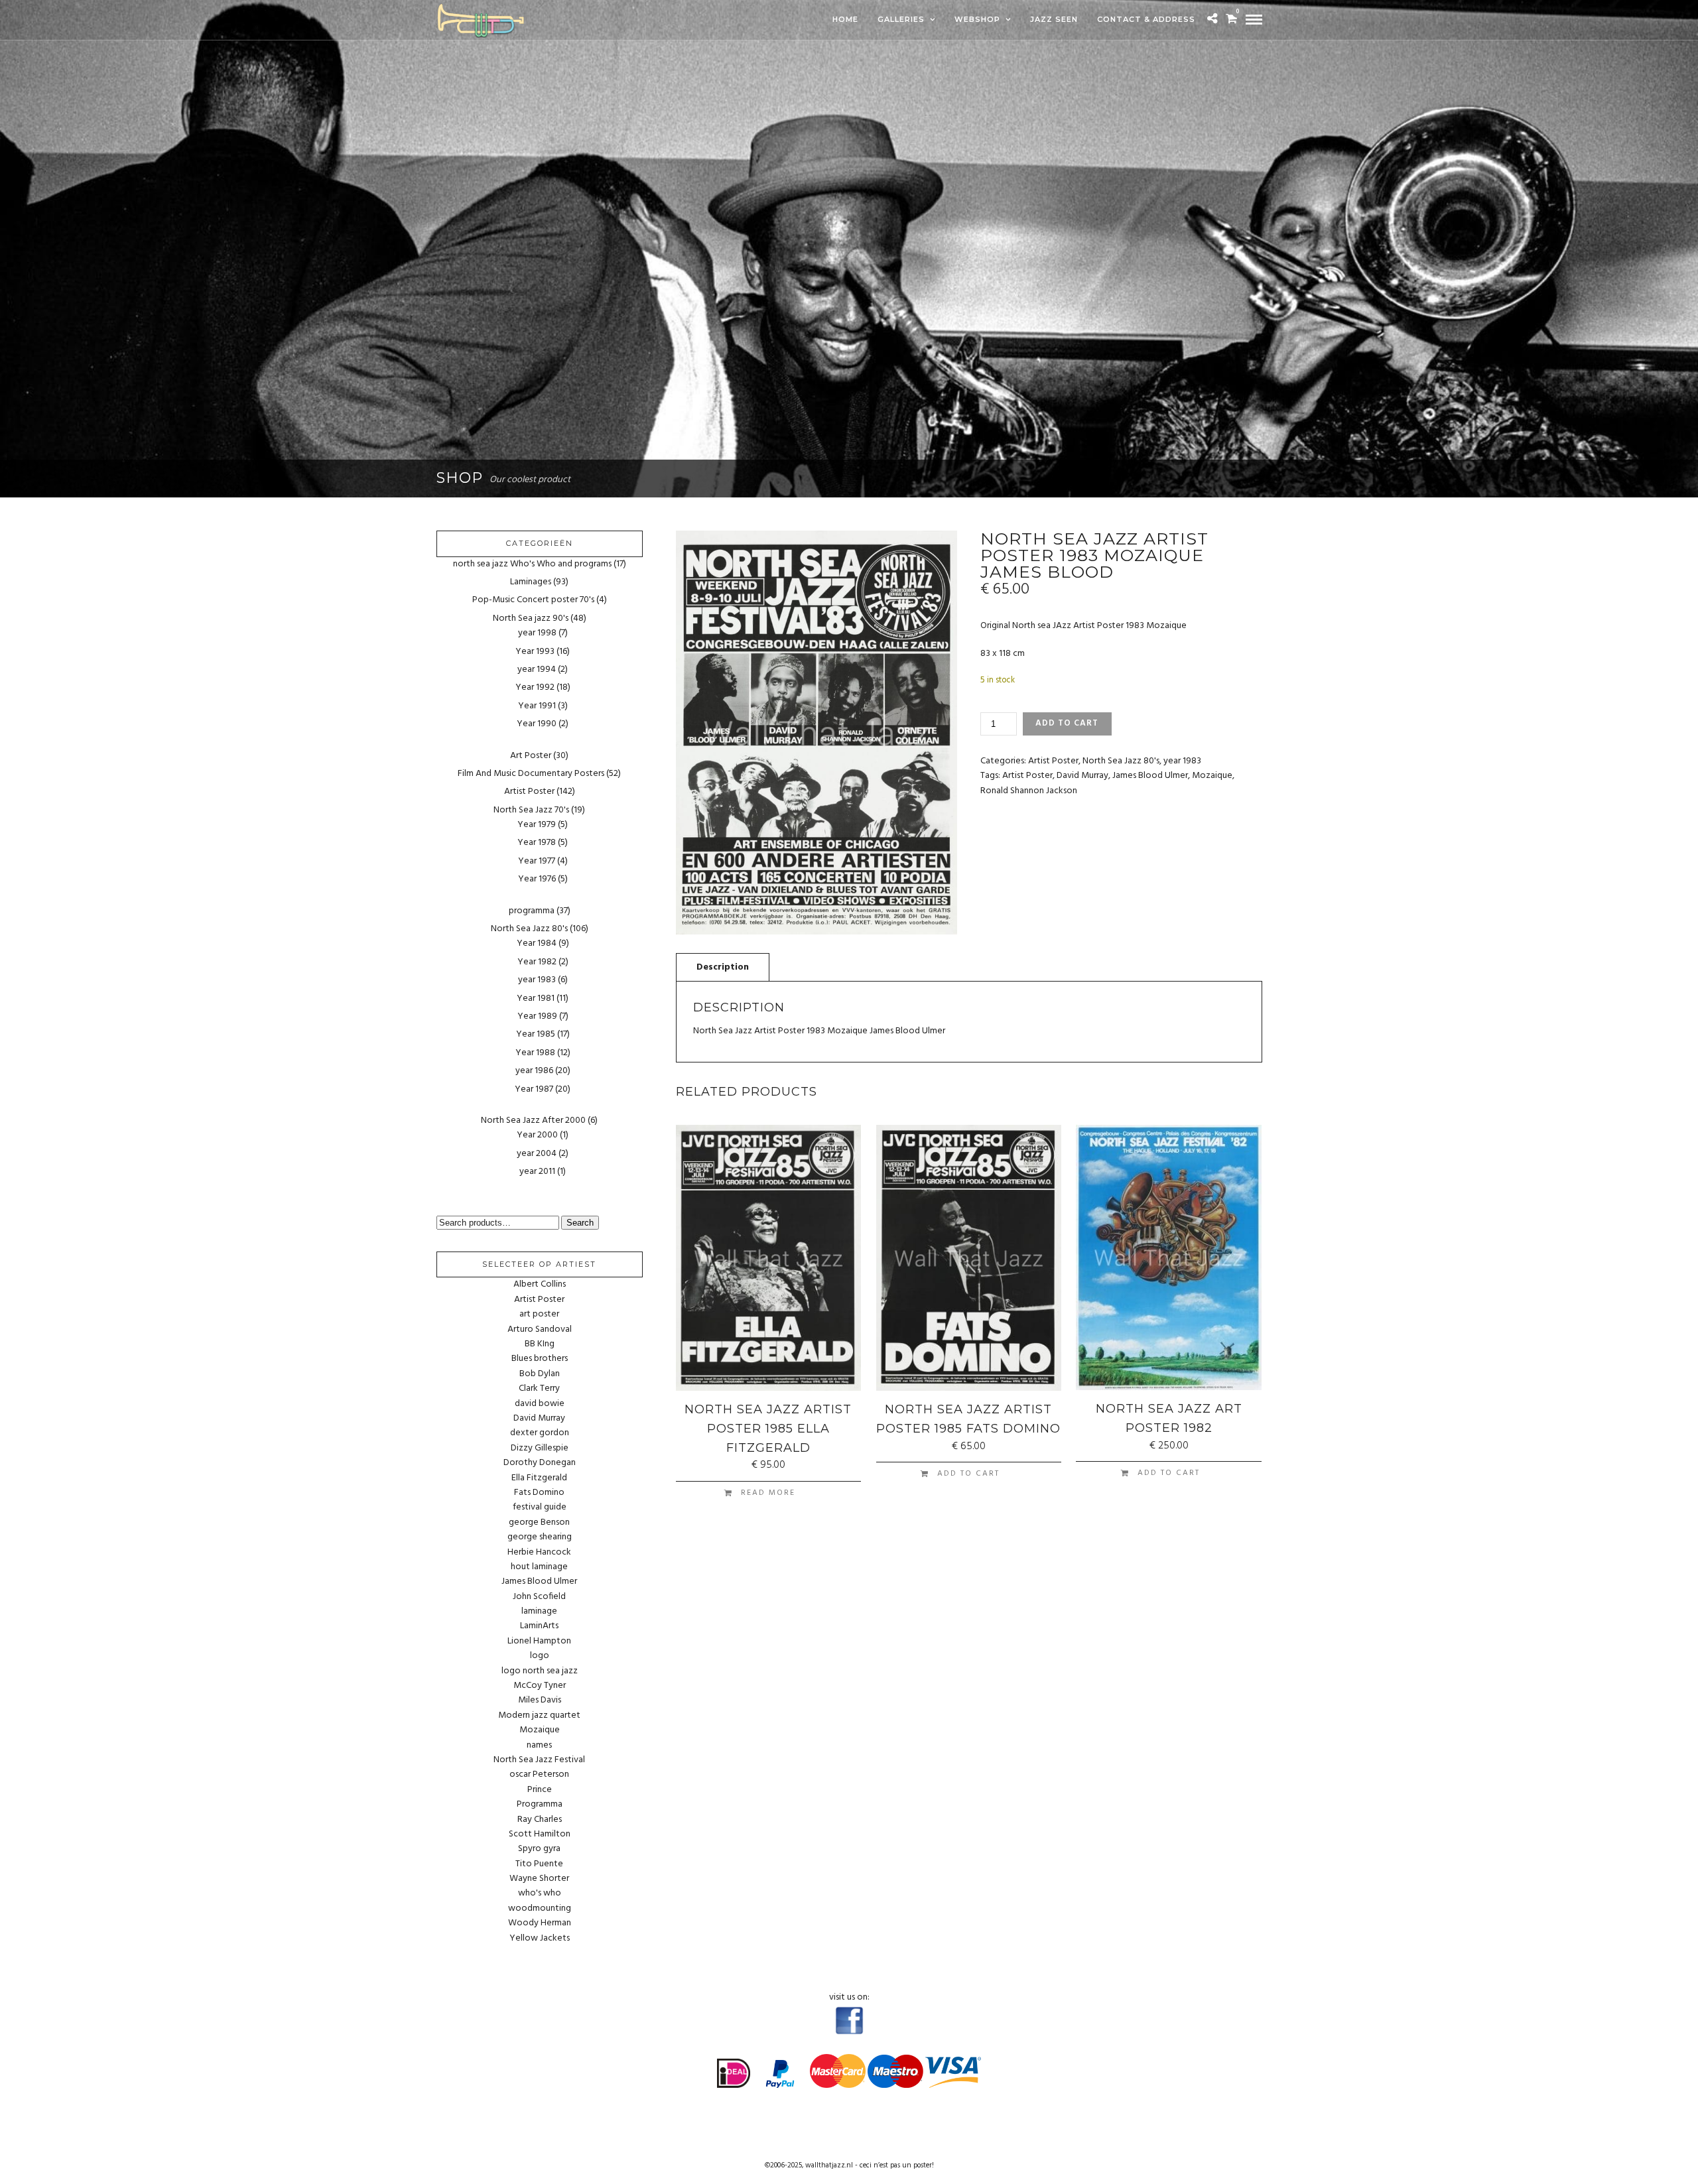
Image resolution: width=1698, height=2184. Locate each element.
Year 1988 (535, 1053)
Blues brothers (540, 1359)
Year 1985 (536, 1034)
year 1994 (537, 670)
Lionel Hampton (539, 1641)
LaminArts (539, 1626)
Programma (540, 1805)
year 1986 (534, 1071)
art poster (539, 1315)
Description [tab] (723, 967)
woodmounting (540, 1909)
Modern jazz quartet (539, 1716)
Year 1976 (537, 879)
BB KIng (540, 1344)
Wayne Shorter (539, 1879)
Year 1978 (537, 843)
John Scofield (539, 1597)
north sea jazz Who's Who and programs (532, 564)
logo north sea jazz (540, 1671)
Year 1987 (534, 1089)
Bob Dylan (540, 1374)
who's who (540, 1894)
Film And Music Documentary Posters (531, 774)
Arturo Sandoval (540, 1330)
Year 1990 (537, 724)
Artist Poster (1053, 761)
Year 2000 (537, 1135)
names (539, 1746)
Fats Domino (539, 1493)
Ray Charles (540, 1820)
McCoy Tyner (540, 1686)
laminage (539, 1612)
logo (540, 1656)
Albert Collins (540, 1285)
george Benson (539, 1523)
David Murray (1082, 776)
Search (580, 1223)
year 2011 (537, 1172)
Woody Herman (540, 1923)
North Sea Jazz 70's (531, 810)
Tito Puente (539, 1864)
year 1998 (537, 633)
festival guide (540, 1508)
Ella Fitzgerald (539, 1478)
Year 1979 (537, 825)
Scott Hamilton (540, 1834)
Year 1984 (537, 943)
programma (532, 911)
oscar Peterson (539, 1775)
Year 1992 (535, 687)
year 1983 (1182, 761)
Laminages (531, 582)
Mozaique (1212, 776)
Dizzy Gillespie (540, 1448)
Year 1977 (537, 861)
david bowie (540, 1404)
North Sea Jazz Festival (539, 1760)
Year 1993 (535, 652)
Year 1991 (537, 706)
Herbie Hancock (539, 1553)
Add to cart (1067, 723)
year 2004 (537, 1154)
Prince (540, 1790)
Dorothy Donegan (540, 1463)
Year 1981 (536, 998)
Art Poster (531, 756)
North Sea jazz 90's (531, 618)
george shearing (540, 1537)
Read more (768, 1493)
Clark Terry (539, 1389)
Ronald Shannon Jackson (1029, 791)
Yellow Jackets (540, 1939)
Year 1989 (537, 1016)
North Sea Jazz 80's (1121, 761)
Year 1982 (537, 962)
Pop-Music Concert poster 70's (533, 600)
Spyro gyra (539, 1849)
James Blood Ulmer (1150, 776)
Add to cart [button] (968, 1474)
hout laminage (539, 1567)
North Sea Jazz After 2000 (533, 1121)
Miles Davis (540, 1701)
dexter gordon (540, 1433)
